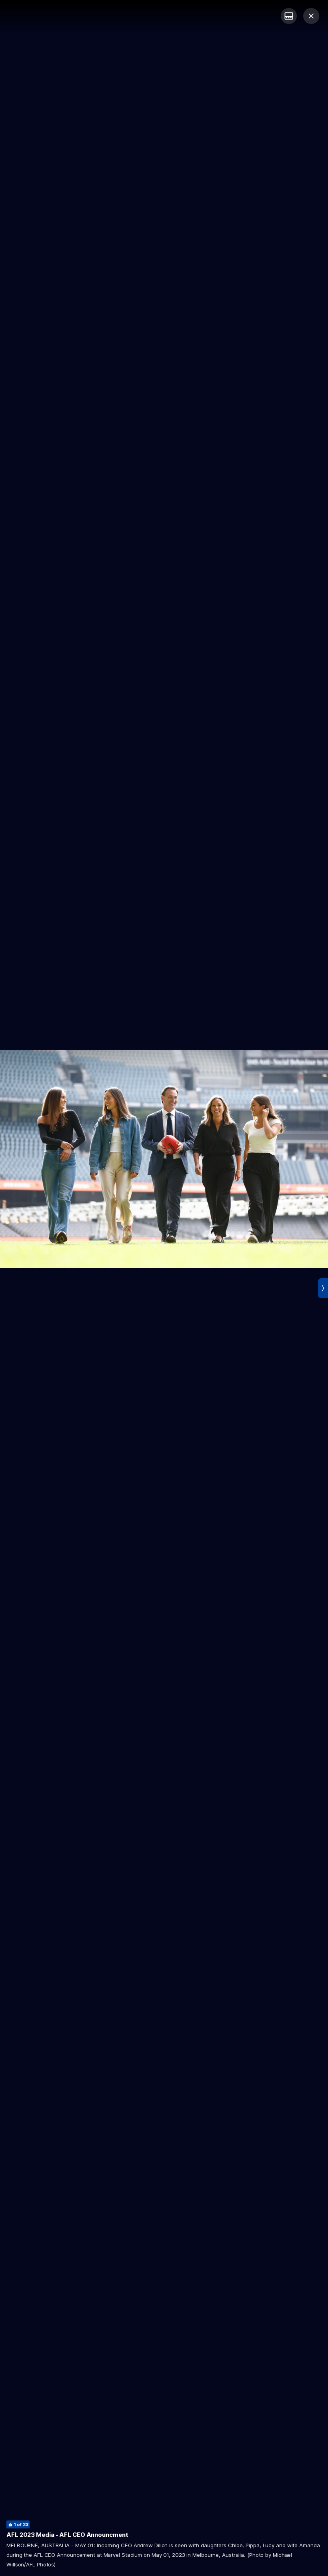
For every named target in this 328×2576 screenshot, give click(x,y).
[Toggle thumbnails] (289, 16)
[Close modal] (311, 16)
